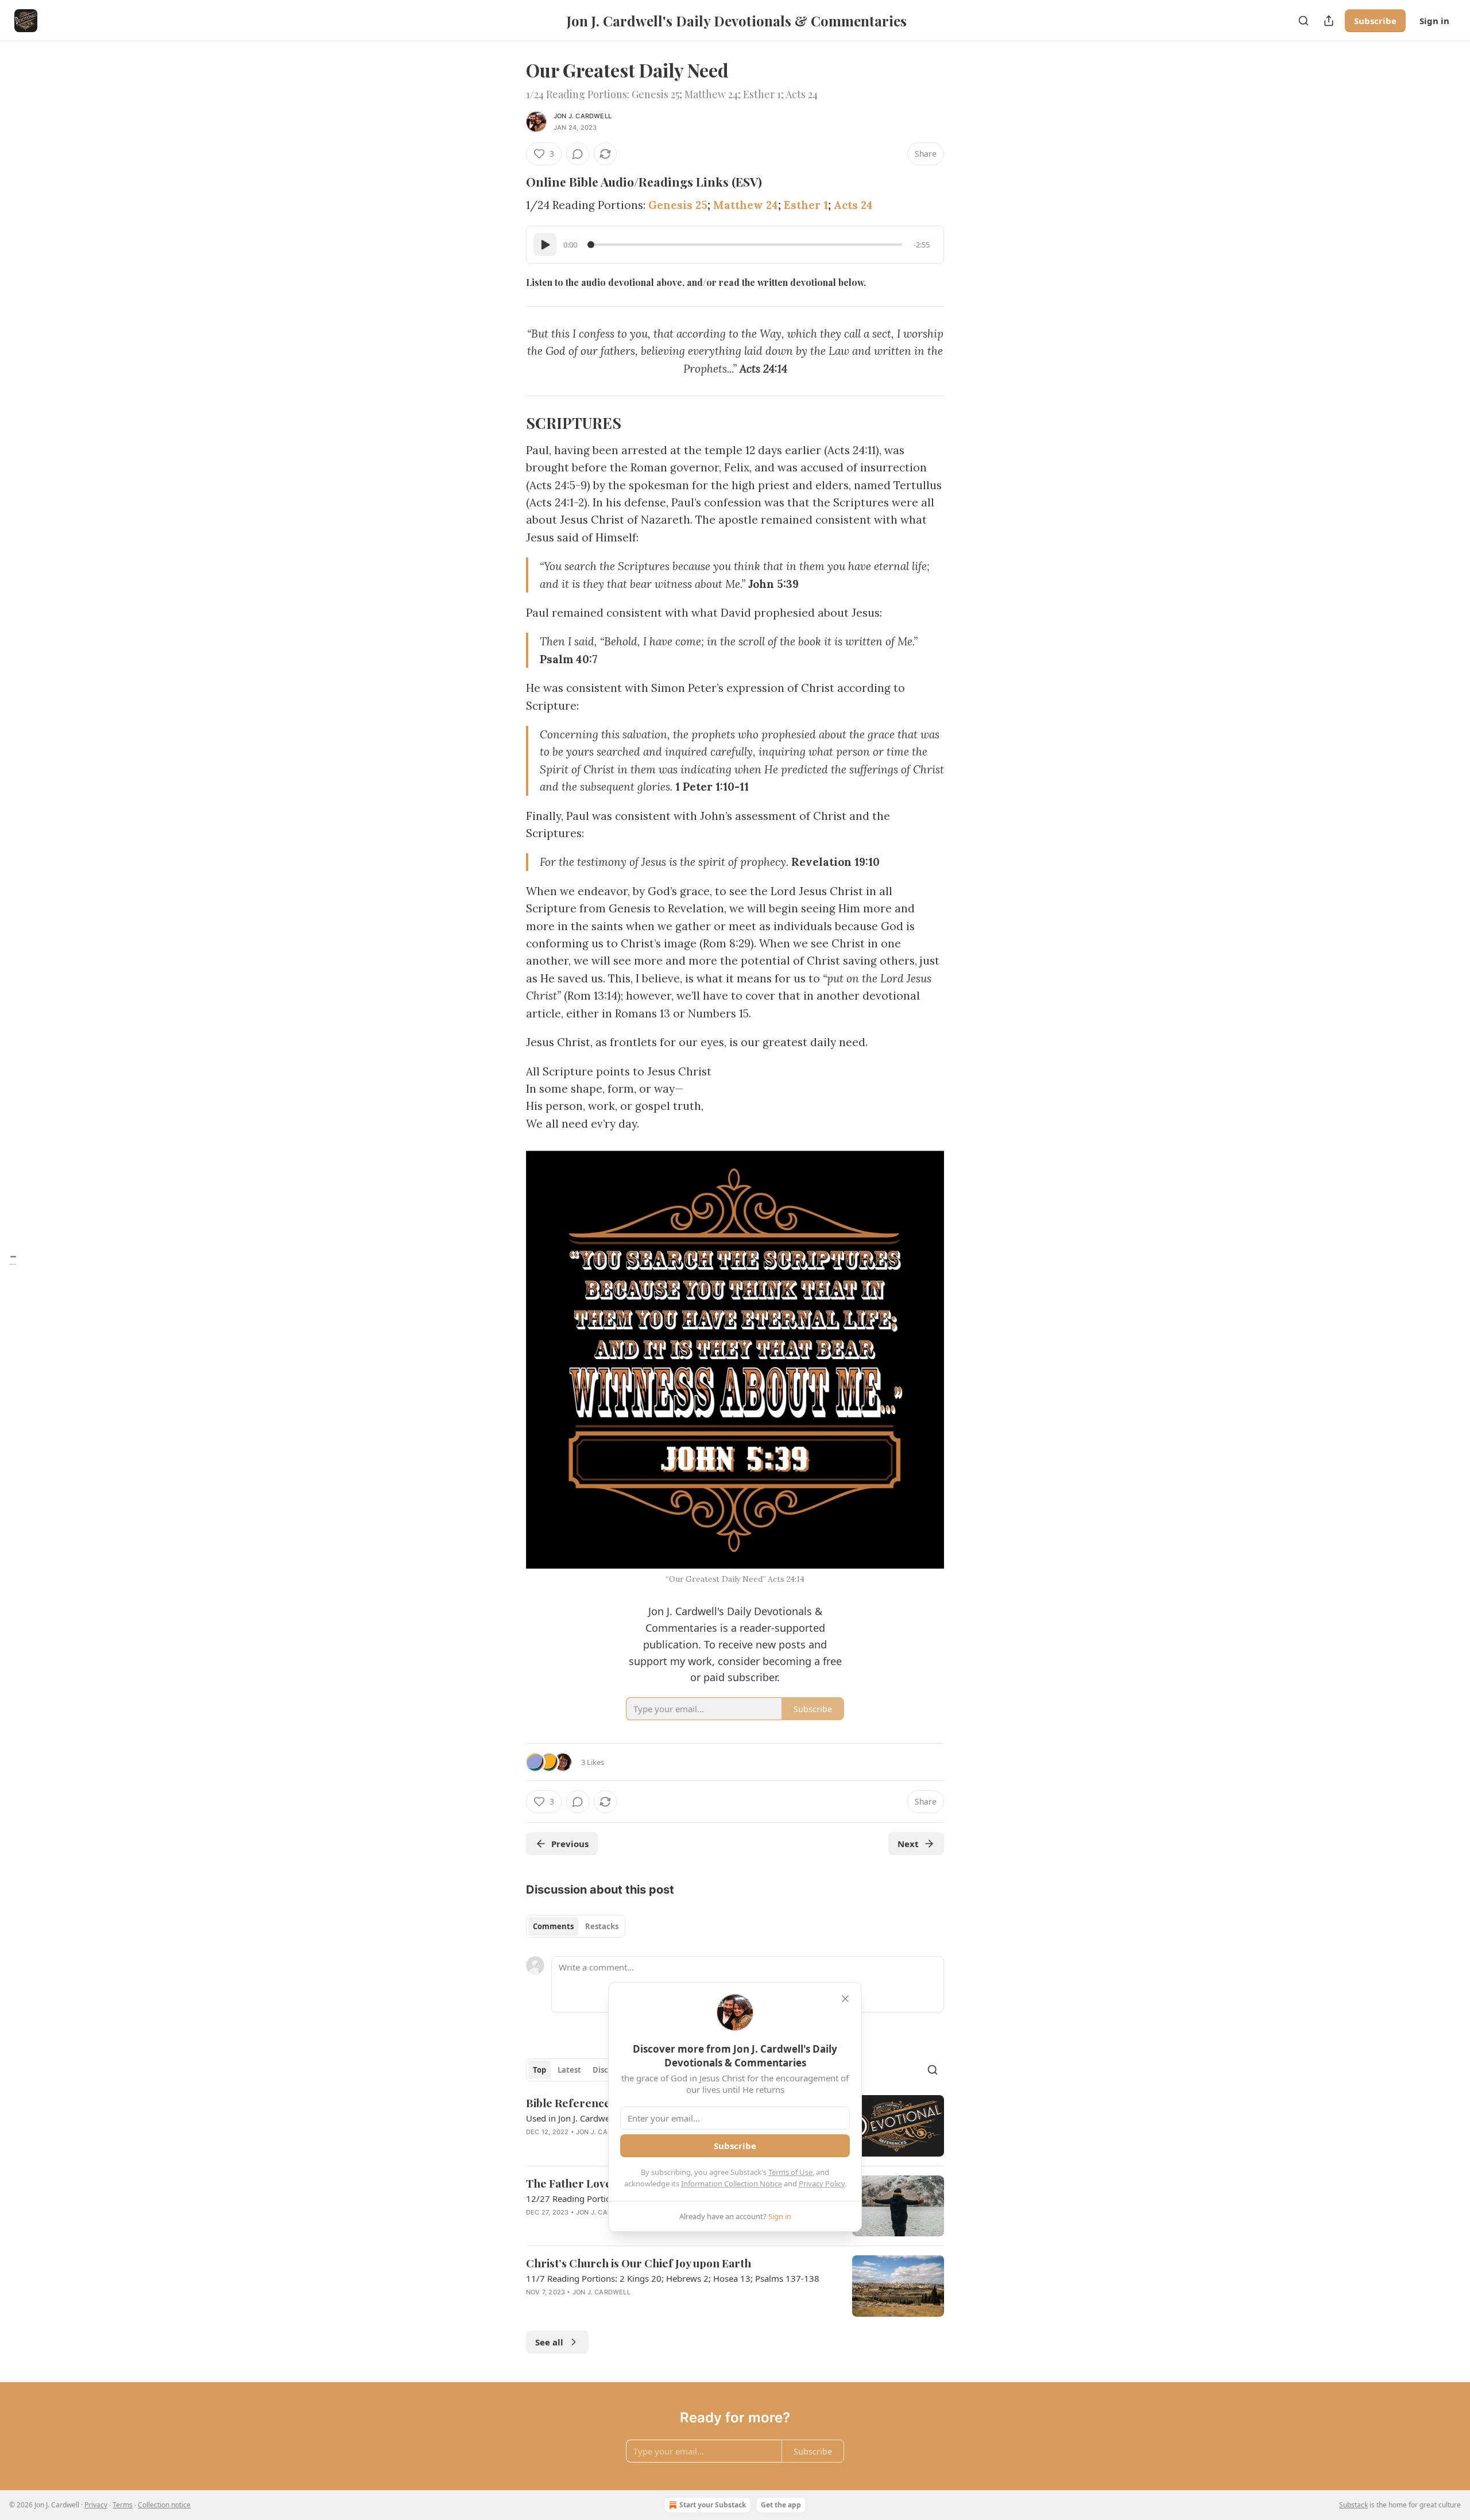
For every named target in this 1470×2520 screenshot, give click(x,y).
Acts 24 (853, 205)
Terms (123, 2505)
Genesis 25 (678, 205)
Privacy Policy (822, 2184)
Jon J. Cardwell (583, 116)
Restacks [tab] (602, 1926)
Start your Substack (713, 2505)
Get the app (781, 2505)
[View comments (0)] (578, 154)
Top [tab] (539, 2070)
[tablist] (576, 1926)
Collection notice (164, 2505)
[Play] (545, 245)
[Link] (510, 181)
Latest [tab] (569, 2070)
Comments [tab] (553, 1926)
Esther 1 (806, 205)
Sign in (1434, 21)
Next (908, 1844)
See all (549, 2342)
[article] (735, 2286)
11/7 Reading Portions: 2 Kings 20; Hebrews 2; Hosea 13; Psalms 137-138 (673, 2278)
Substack (1353, 2505)
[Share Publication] (1329, 21)
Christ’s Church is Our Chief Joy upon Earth (639, 2263)
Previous (570, 1844)
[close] (845, 1999)
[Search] (1303, 21)
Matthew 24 (746, 205)
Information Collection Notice (732, 2184)
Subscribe (1375, 21)
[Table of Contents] (13, 1260)
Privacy (96, 2505)
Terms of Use (790, 2172)
